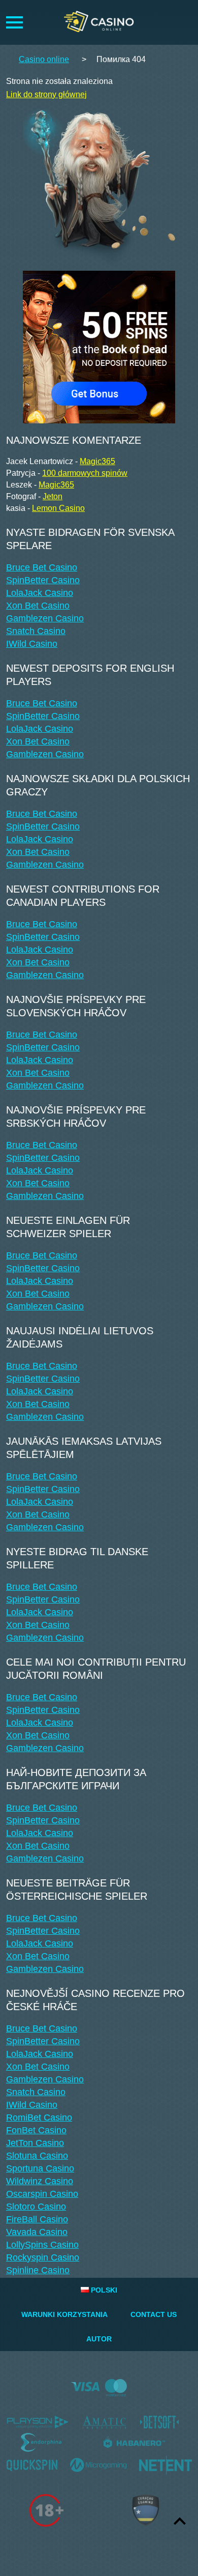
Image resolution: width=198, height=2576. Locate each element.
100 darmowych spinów (85, 473)
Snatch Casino (36, 631)
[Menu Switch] (14, 22)
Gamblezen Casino (45, 618)
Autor (99, 2339)
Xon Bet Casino (38, 606)
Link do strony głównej (46, 94)
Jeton (53, 496)
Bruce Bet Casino (42, 567)
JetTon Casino (35, 2143)
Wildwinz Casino (40, 2181)
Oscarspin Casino (42, 2194)
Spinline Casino (38, 2270)
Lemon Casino (58, 508)
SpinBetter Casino (43, 580)
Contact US (154, 2314)
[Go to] (99, 344)
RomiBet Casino (39, 2117)
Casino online (44, 59)
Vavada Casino (37, 2232)
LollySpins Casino (42, 2245)
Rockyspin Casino (43, 2257)
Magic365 (97, 461)
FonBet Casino (36, 2130)
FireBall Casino (37, 2219)
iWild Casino (32, 644)
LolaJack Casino (40, 593)
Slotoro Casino (36, 2207)
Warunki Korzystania (64, 2314)
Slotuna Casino (37, 2156)
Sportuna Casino (40, 2168)
